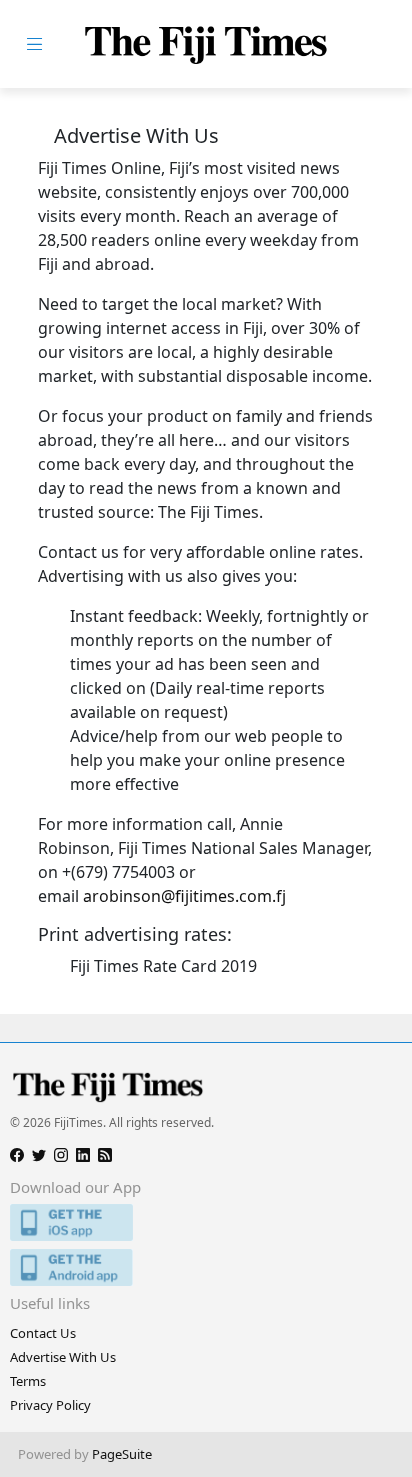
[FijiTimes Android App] (206, 1267)
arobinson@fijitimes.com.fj (184, 896)
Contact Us (43, 1333)
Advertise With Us (63, 1357)
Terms (28, 1381)
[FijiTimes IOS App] (206, 1222)
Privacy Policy (50, 1405)
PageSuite (122, 1454)
